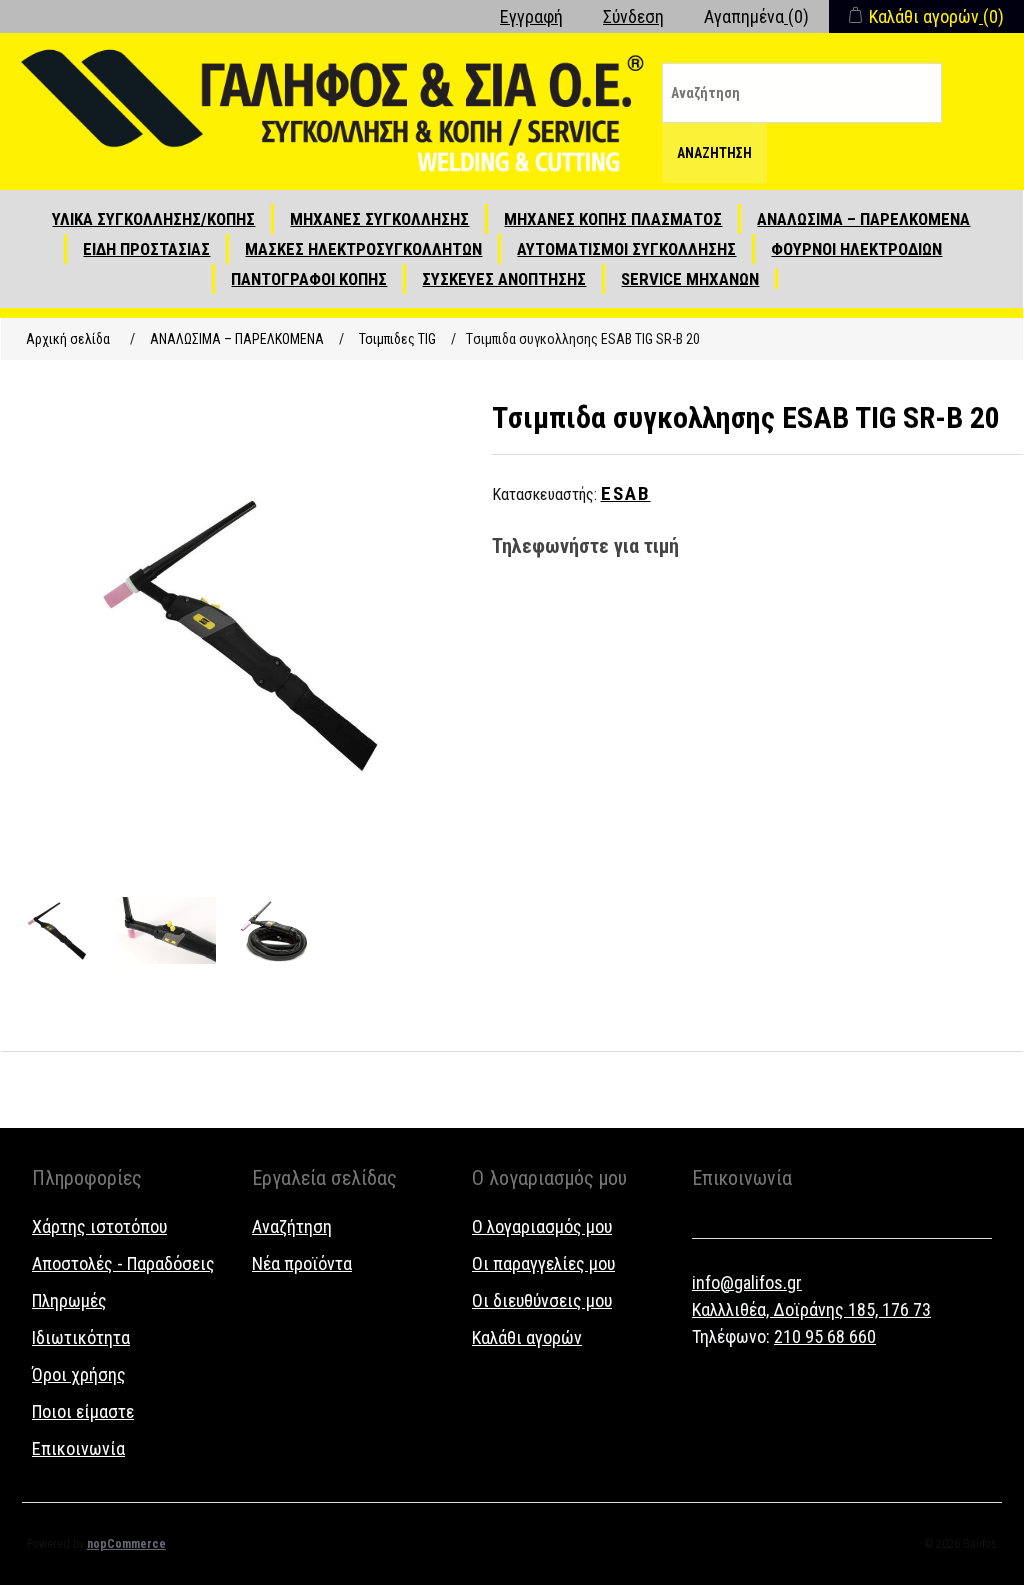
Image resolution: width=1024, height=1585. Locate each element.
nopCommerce (126, 1544)
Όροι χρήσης (79, 1374)
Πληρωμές (69, 1300)
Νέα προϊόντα (302, 1263)
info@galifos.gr (747, 1282)
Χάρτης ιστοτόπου (99, 1226)
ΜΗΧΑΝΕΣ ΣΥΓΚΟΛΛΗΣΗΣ (379, 219)
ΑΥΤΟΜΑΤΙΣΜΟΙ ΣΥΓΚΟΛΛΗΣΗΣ (626, 249)
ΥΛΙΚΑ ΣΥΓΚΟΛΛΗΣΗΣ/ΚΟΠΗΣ (153, 219)
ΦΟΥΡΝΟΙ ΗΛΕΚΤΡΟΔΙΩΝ (856, 249)
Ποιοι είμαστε (83, 1411)
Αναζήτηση (714, 153)
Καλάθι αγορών (527, 1337)
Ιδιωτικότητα (81, 1337)
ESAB (626, 493)
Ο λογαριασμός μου (542, 1226)
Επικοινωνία (78, 1448)
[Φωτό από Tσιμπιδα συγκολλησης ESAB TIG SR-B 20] (56, 931)
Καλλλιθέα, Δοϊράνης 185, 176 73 (811, 1309)
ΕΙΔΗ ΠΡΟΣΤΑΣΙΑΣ (146, 249)
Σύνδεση (633, 16)
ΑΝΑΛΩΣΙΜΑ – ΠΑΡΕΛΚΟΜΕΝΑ (863, 219)
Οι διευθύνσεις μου (542, 1300)
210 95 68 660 (825, 1336)
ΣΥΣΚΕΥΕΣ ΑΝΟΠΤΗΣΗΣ (504, 279)
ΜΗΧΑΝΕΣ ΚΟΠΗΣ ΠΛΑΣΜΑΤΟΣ (613, 219)
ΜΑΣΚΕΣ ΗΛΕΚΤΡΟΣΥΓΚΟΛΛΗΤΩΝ (363, 249)
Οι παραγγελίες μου (543, 1263)
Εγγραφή (531, 16)
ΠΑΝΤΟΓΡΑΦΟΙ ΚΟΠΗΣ (309, 279)
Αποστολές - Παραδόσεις (123, 1263)
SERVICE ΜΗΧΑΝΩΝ (690, 279)
